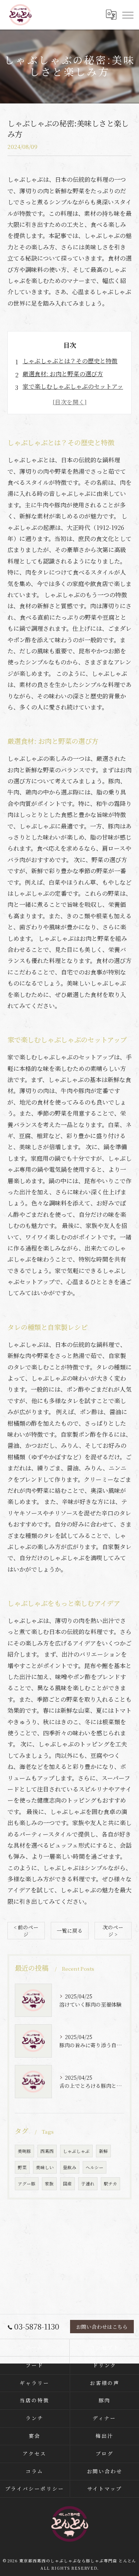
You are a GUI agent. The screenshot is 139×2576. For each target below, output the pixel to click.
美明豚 (24, 2151)
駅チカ (110, 2184)
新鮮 (103, 2151)
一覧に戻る (70, 1930)
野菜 (22, 2167)
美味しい (45, 2167)
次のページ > (113, 1931)
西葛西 (47, 2151)
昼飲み (70, 2167)
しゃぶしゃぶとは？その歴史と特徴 (70, 361)
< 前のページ (26, 1931)
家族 (49, 2184)
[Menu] (128, 15)
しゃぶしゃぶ (76, 2151)
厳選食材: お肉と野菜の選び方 (63, 374)
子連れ (88, 2184)
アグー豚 (27, 2184)
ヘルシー (95, 2167)
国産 (67, 2184)
